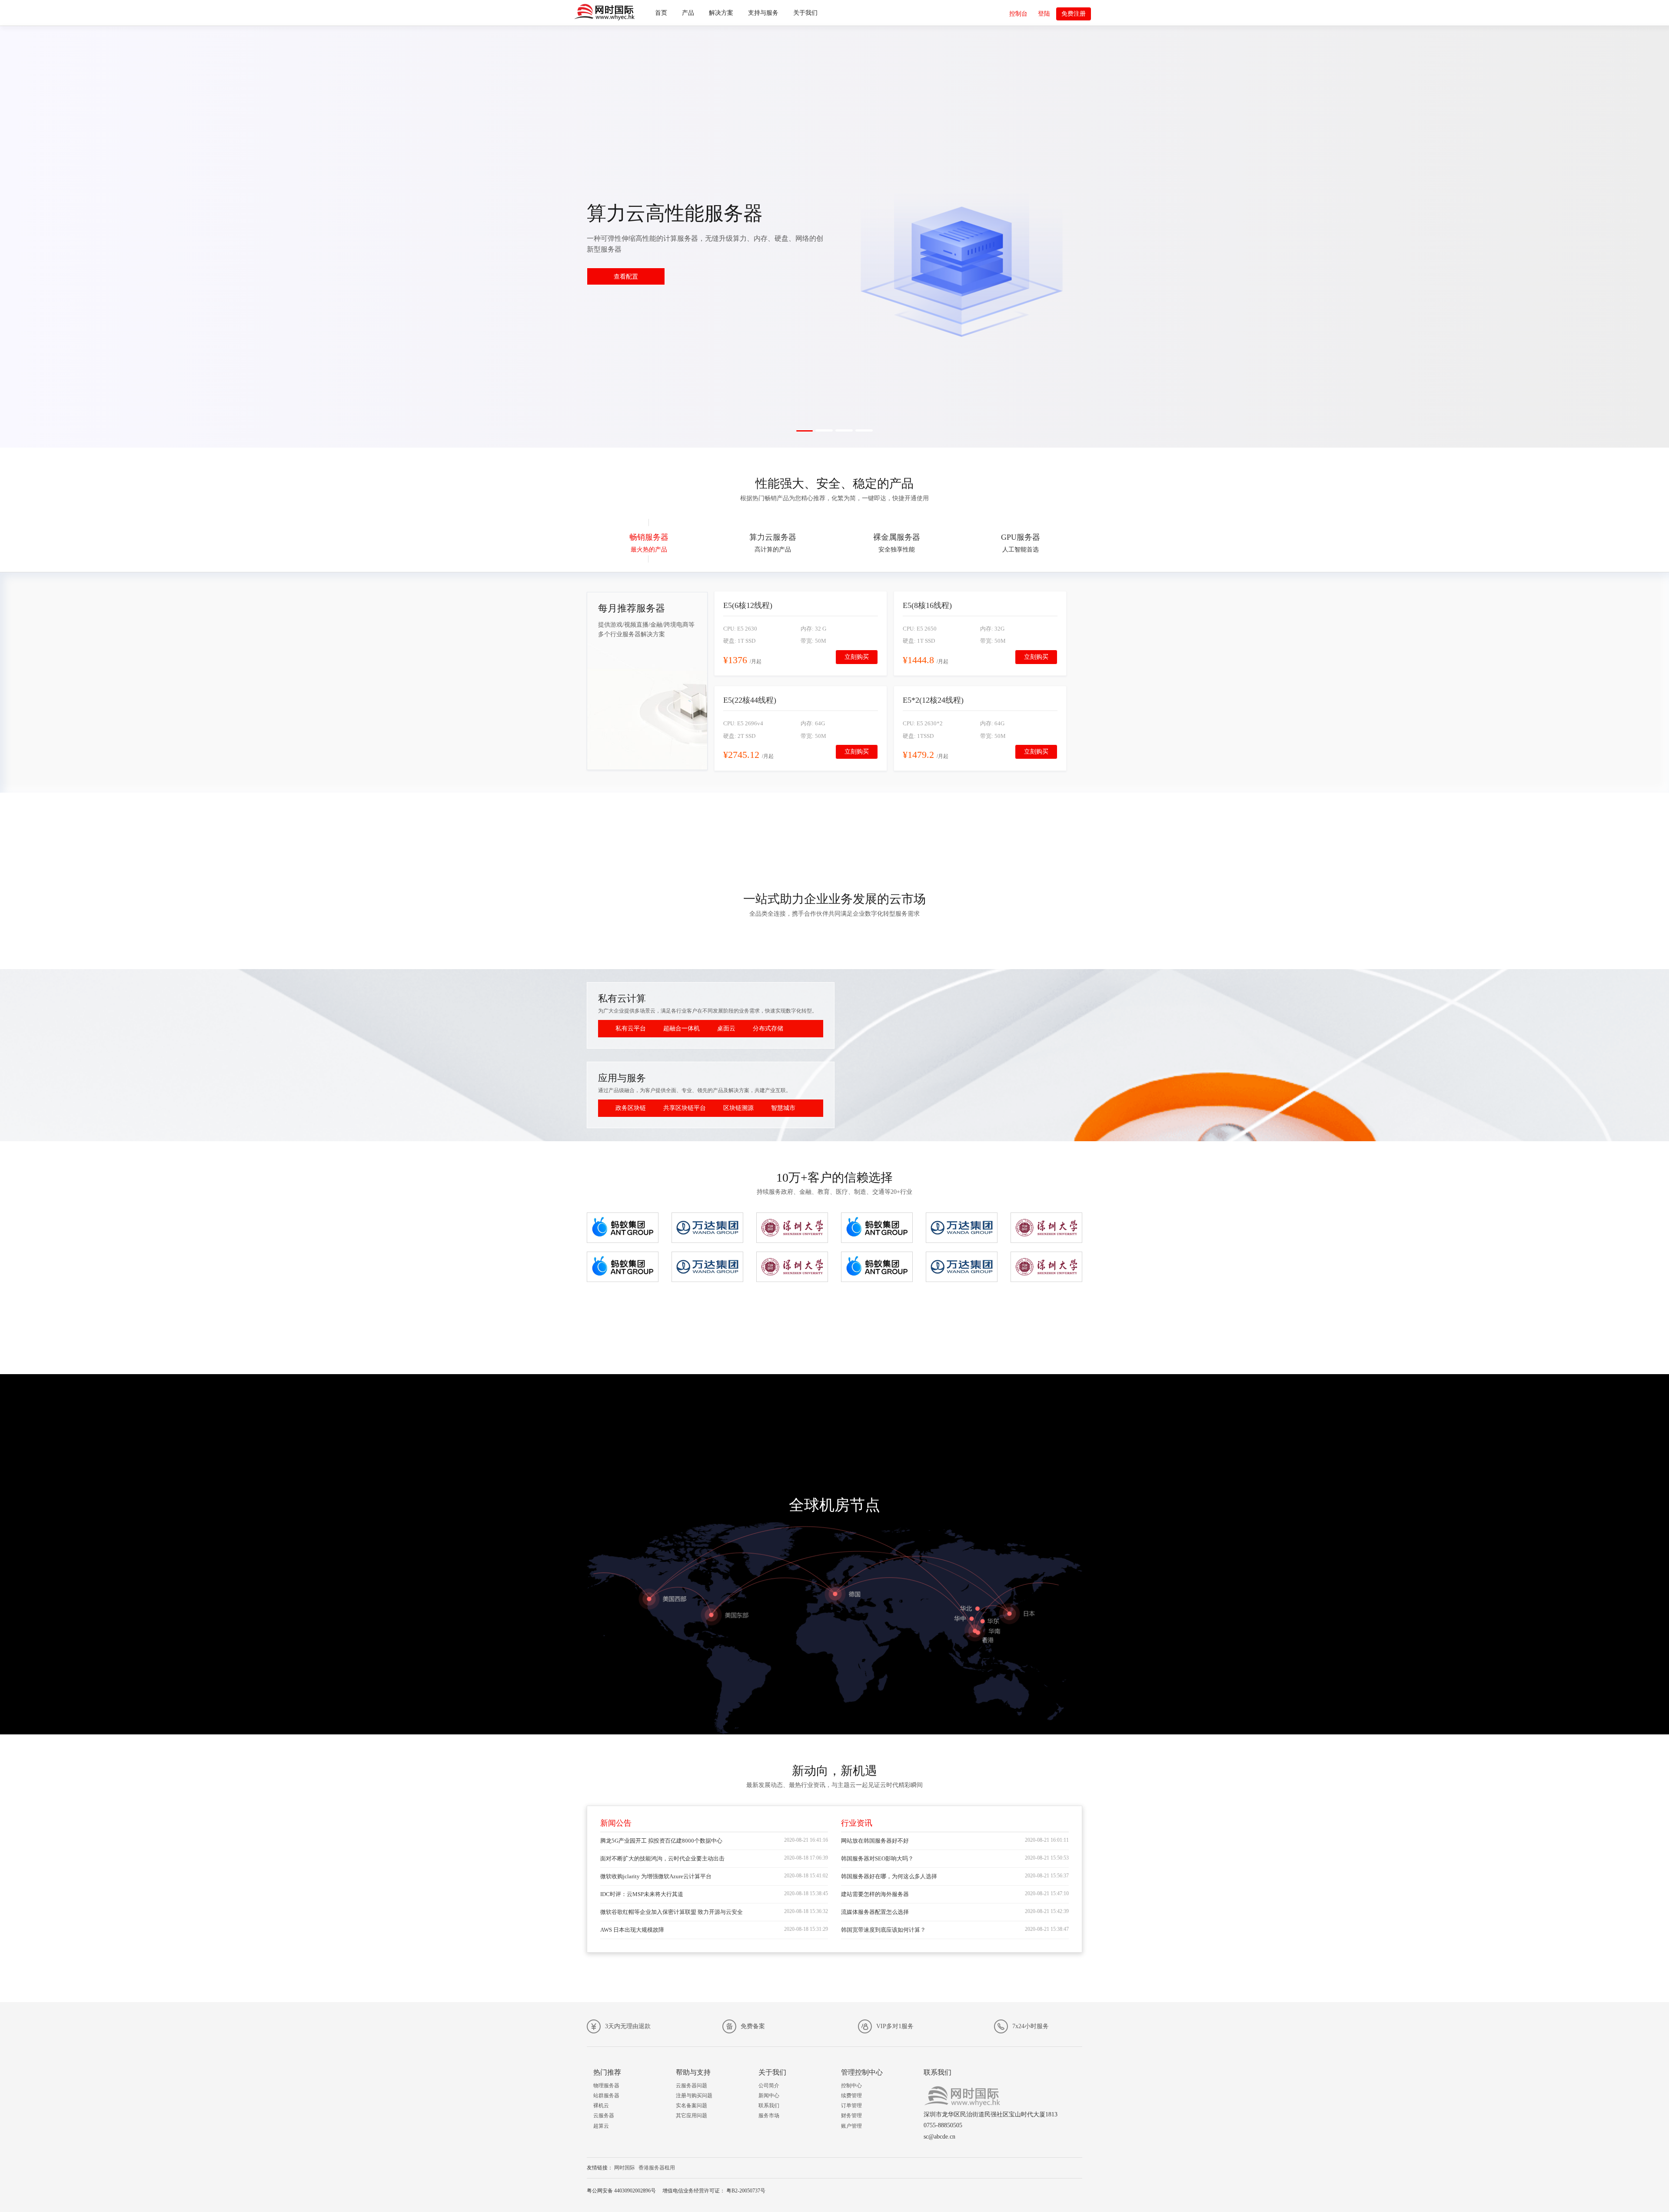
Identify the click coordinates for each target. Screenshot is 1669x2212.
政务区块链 (631, 1108)
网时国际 (625, 2168)
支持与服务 (763, 13)
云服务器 (604, 2116)
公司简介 (769, 2086)
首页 (661, 13)
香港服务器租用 (657, 2168)
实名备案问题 (692, 2106)
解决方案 (721, 13)
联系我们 (769, 2106)
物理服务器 (606, 2086)
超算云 (601, 2126)
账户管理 (851, 2126)
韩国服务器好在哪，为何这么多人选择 (889, 1876)
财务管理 (851, 2116)
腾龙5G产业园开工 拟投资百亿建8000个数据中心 (661, 1841)
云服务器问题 (692, 2086)
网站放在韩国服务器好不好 (875, 1841)
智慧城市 (783, 1108)
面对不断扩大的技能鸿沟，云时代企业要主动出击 (662, 1858)
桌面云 (726, 1028)
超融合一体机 (682, 1028)
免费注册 (1074, 14)
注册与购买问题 (694, 2096)
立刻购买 (857, 657)
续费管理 (851, 2096)
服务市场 (769, 2116)
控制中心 (851, 2086)
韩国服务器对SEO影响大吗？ (877, 1858)
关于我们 (805, 13)
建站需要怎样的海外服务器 (875, 1894)
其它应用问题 (692, 2116)
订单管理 (851, 2106)
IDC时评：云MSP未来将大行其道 (642, 1894)
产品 (688, 13)
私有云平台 (631, 1028)
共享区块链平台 (685, 1108)
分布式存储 (768, 1028)
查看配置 (626, 277)
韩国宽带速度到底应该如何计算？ (883, 1930)
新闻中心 (769, 2096)
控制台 (1018, 14)
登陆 (1044, 14)
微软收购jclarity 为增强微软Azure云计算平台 (656, 1876)
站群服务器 (606, 2096)
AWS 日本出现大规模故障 (632, 1930)
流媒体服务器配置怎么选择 (875, 1912)
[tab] (649, 541)
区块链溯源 (738, 1108)
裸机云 (601, 2106)
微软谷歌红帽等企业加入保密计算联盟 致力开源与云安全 (672, 1912)
